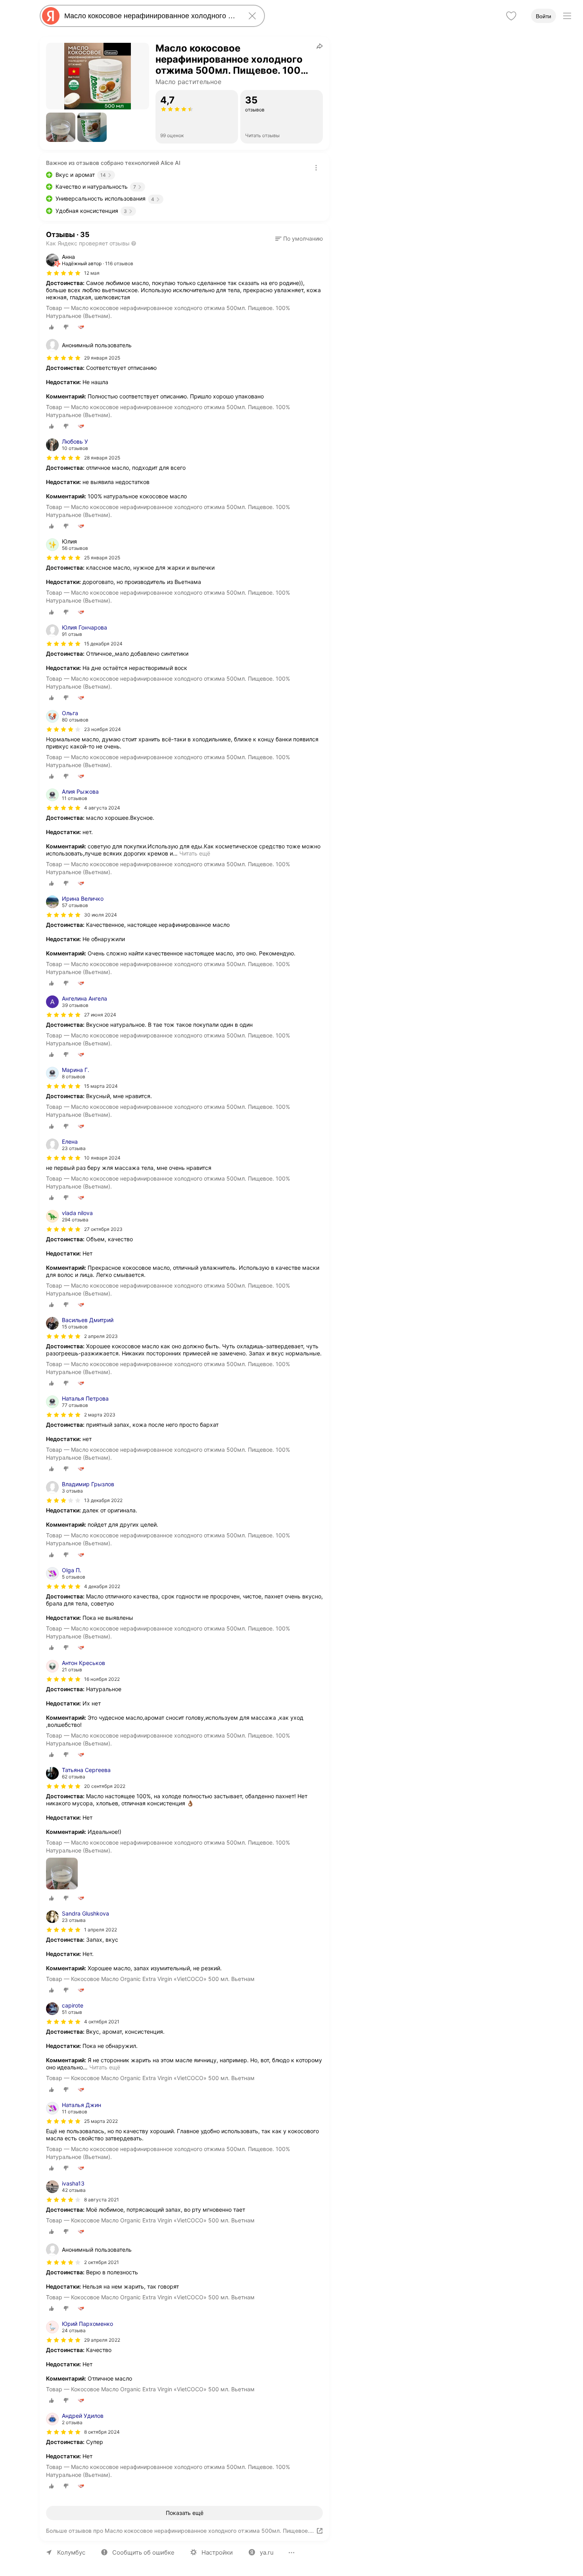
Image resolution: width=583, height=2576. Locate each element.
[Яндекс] (51, 16)
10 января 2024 (102, 1158)
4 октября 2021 (102, 2022)
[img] (63, 273)
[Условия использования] (316, 168)
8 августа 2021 (102, 2200)
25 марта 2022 (101, 2121)
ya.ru (267, 2552)
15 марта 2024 (101, 1086)
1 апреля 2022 (101, 1930)
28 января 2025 (102, 458)
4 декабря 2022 (102, 1586)
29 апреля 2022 (102, 2340)
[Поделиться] (320, 46)
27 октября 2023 (103, 1229)
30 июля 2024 (101, 915)
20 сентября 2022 (105, 1786)
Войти (544, 16)
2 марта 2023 (100, 1415)
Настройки (217, 2552)
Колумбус (71, 2552)
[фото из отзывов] (62, 1874)
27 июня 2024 (100, 1015)
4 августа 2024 (102, 808)
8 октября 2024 (102, 2432)
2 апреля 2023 (101, 1336)
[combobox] (151, 16)
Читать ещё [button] (195, 853)
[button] (61, 127)
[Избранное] (511, 16)
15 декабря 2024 (103, 644)
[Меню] (567, 16)
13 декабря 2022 (103, 1500)
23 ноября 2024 (103, 729)
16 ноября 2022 (102, 1679)
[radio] (52, 327)
